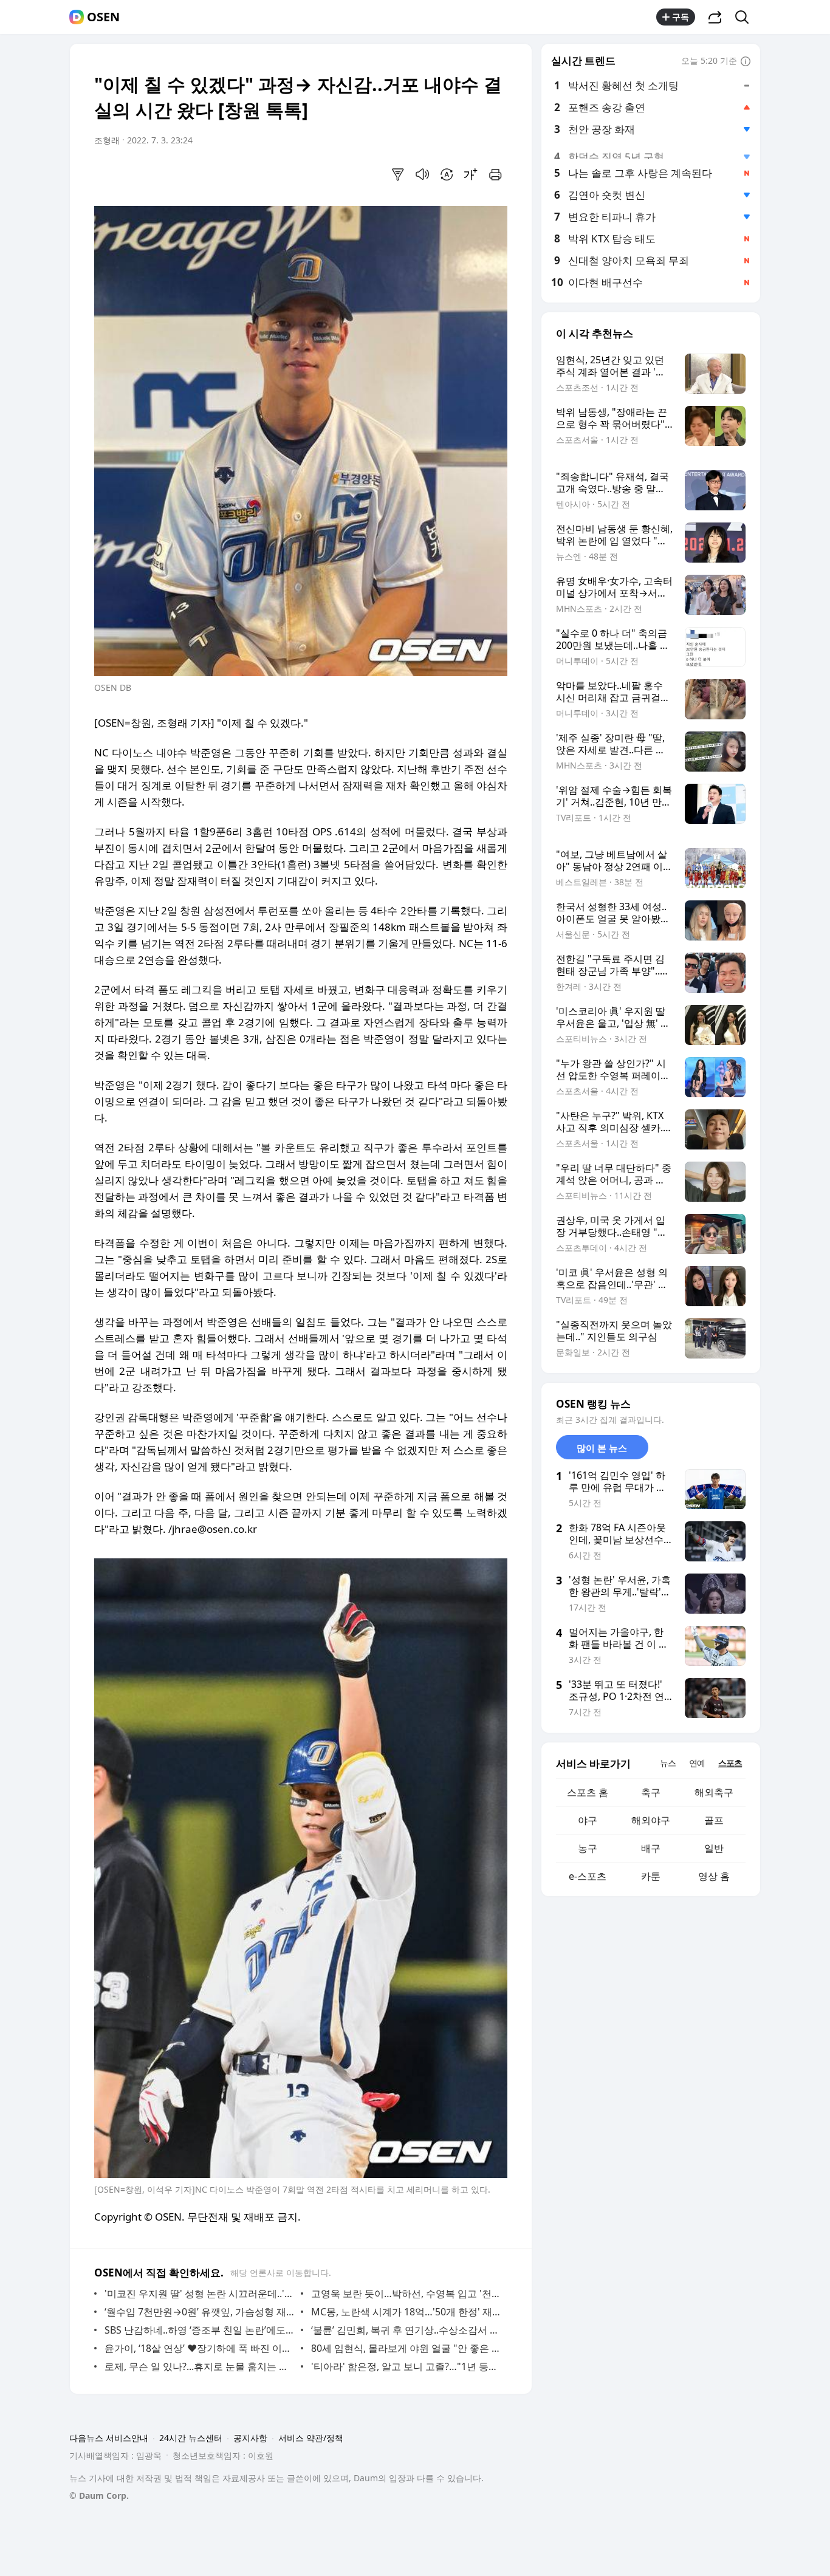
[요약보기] (398, 174)
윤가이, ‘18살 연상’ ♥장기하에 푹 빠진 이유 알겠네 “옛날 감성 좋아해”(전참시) (200, 2348)
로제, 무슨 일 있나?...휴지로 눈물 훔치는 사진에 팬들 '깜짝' (200, 2366)
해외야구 (651, 1820)
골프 (714, 1820)
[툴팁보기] (746, 62)
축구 (651, 1792)
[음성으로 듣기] (422, 174)
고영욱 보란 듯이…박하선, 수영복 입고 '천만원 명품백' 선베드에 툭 (406, 2293)
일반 (714, 1848)
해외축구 (714, 1792)
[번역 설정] (447, 174)
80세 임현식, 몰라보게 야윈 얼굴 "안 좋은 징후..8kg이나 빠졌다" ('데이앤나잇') (406, 2348)
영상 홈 (714, 1876)
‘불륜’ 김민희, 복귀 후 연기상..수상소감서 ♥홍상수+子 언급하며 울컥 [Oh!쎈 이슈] (406, 2330)
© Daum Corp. (99, 2495)
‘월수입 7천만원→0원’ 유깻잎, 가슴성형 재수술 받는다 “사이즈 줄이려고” (200, 2312)
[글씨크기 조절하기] (471, 174)
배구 (651, 1848)
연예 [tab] (697, 1763)
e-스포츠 (588, 1876)
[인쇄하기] (495, 174)
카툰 (651, 1876)
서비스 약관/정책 (311, 2438)
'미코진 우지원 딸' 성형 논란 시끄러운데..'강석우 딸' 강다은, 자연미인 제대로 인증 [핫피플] (200, 2293)
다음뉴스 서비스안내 (109, 2438)
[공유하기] (715, 17)
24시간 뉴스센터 (191, 2438)
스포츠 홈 (588, 1792)
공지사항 (250, 2438)
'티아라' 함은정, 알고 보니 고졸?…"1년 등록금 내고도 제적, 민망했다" (406, 2366)
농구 (588, 1848)
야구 (588, 1820)
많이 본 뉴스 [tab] (602, 1448)
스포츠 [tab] (730, 1763)
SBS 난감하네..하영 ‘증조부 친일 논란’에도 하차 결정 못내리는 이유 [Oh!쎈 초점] (200, 2330)
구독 (681, 17)
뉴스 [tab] (668, 1763)
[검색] (746, 17)
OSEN (103, 17)
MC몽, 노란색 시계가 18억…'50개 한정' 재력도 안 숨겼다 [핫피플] (406, 2312)
